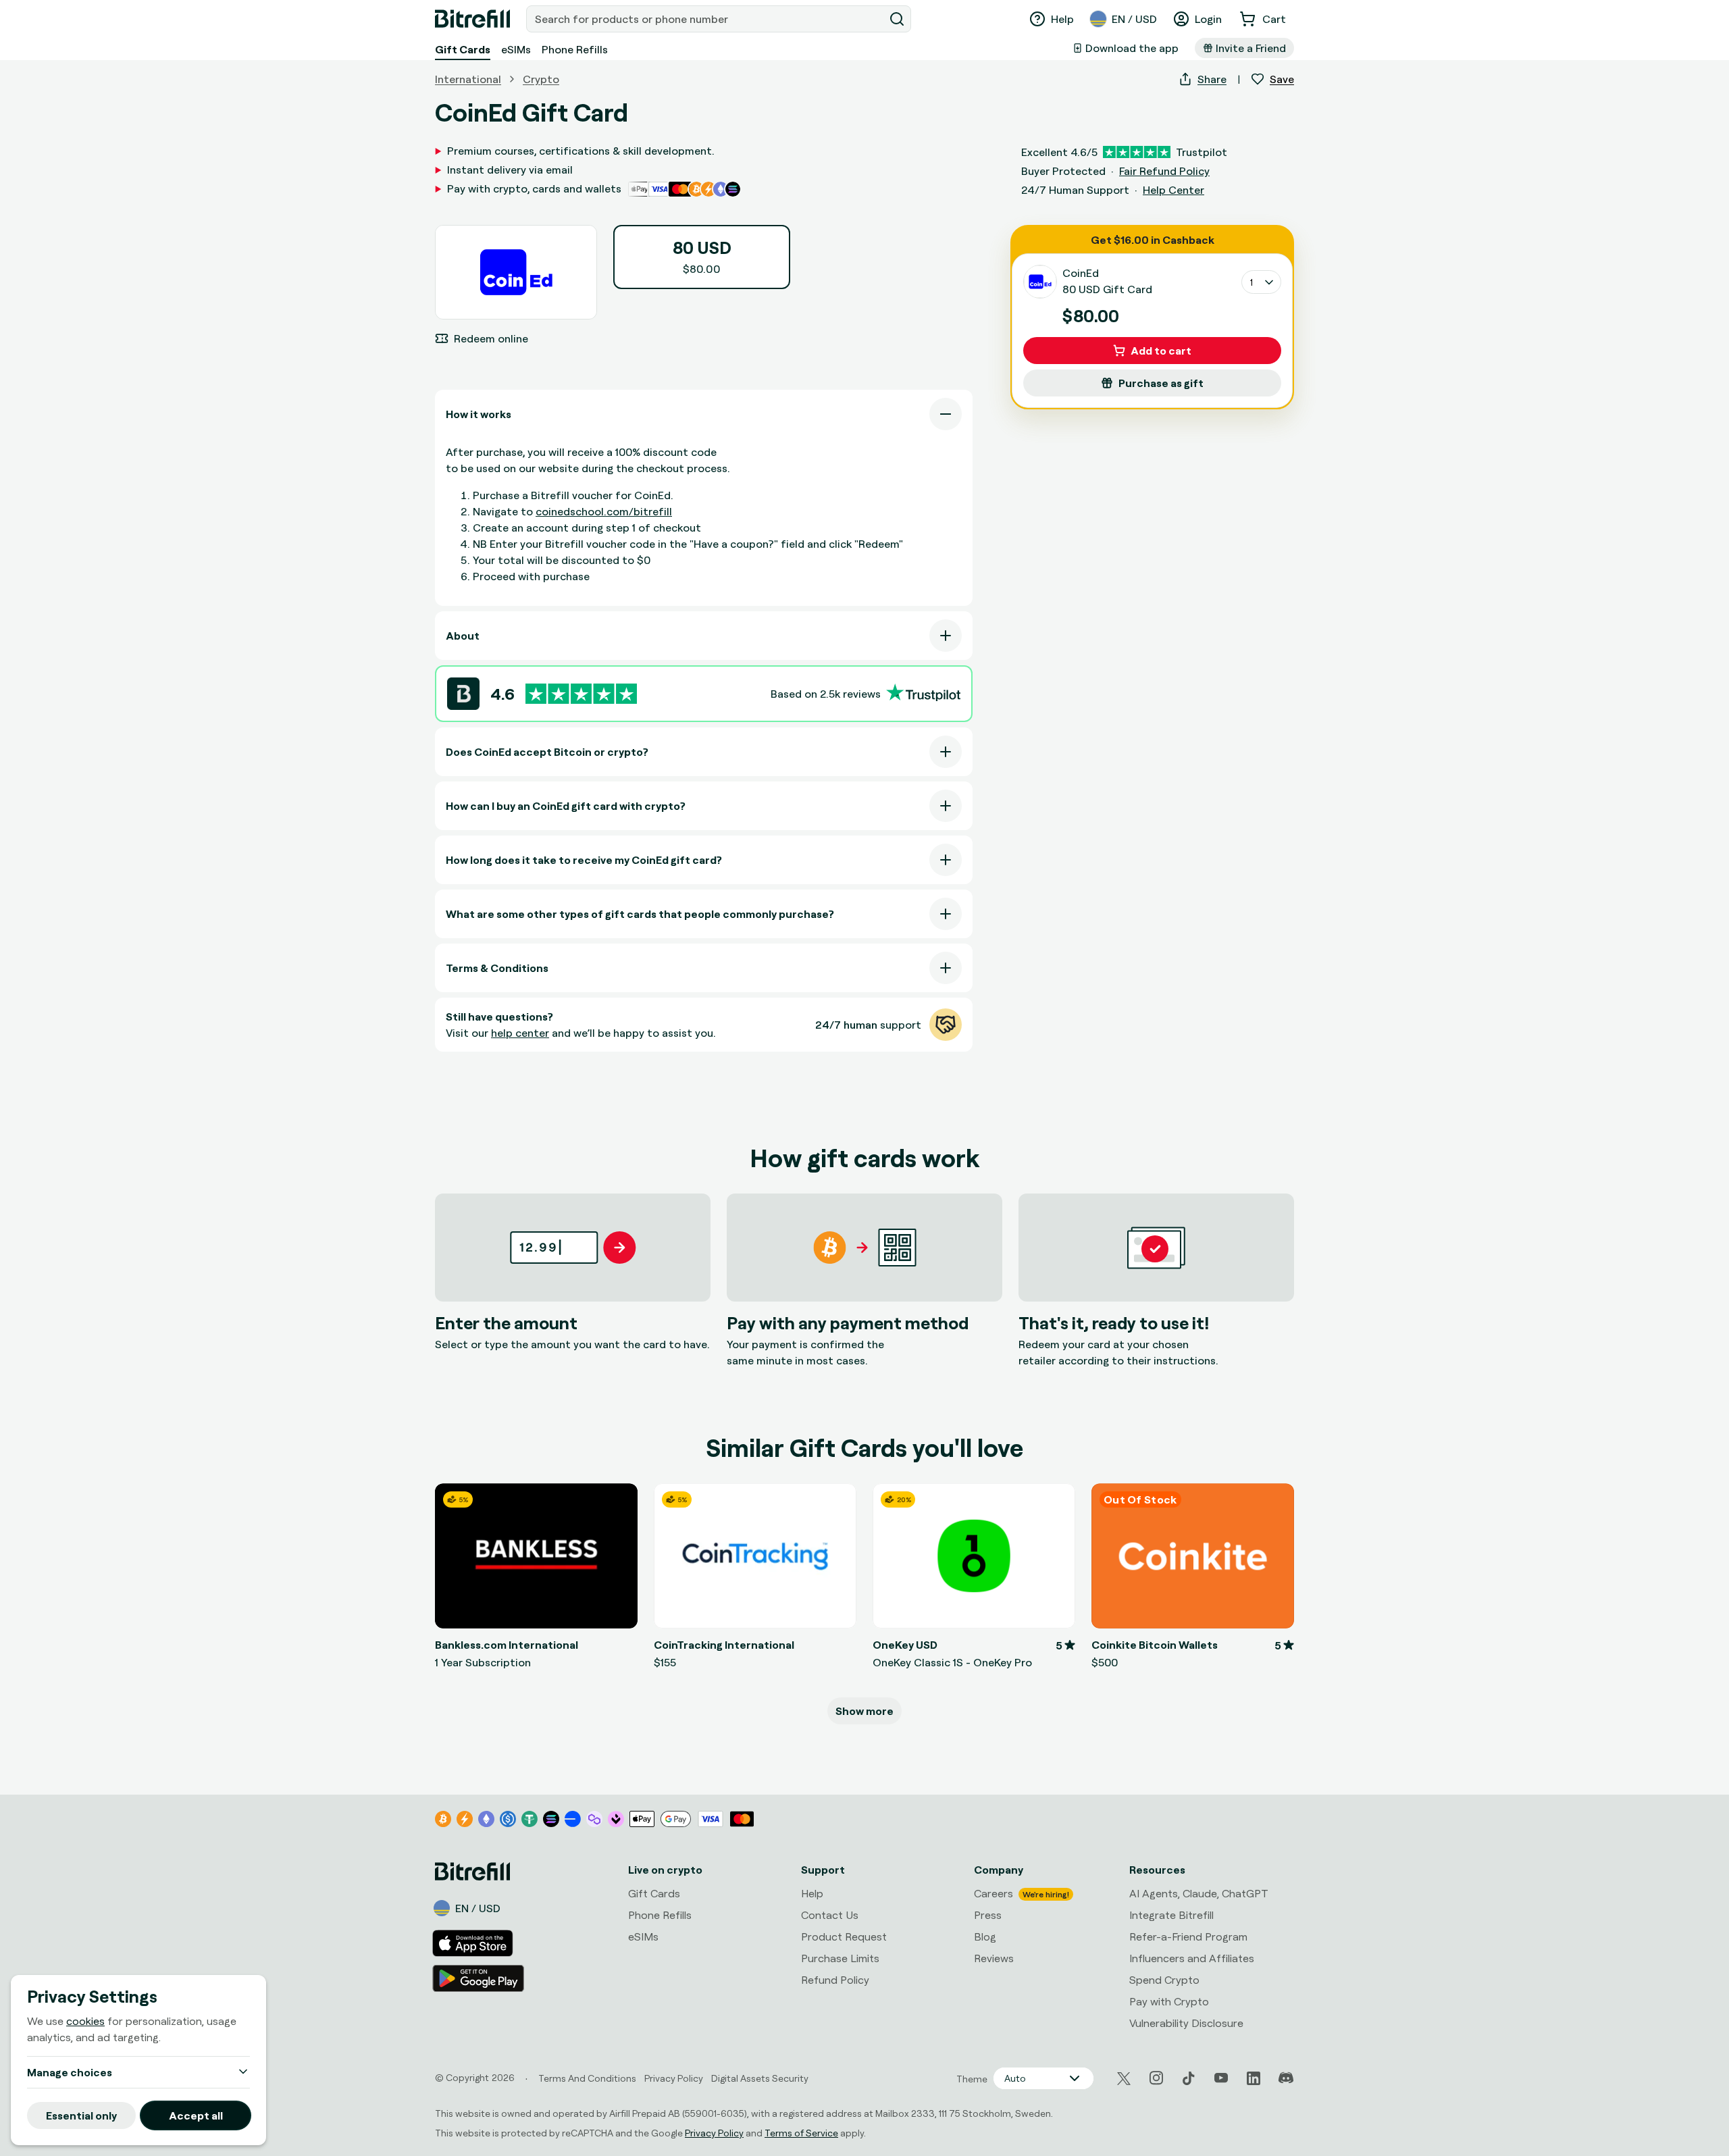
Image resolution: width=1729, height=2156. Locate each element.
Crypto (541, 79)
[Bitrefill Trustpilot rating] (581, 694)
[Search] (897, 19)
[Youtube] (1221, 2078)
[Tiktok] (1189, 2078)
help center (520, 1033)
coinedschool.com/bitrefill (604, 511)
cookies (85, 2021)
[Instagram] (1156, 2078)
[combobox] (706, 19)
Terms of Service (801, 2133)
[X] (1124, 2079)
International (468, 79)
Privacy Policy (714, 2133)
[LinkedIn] (1254, 2078)
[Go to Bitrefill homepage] (472, 19)
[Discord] (1286, 2078)
